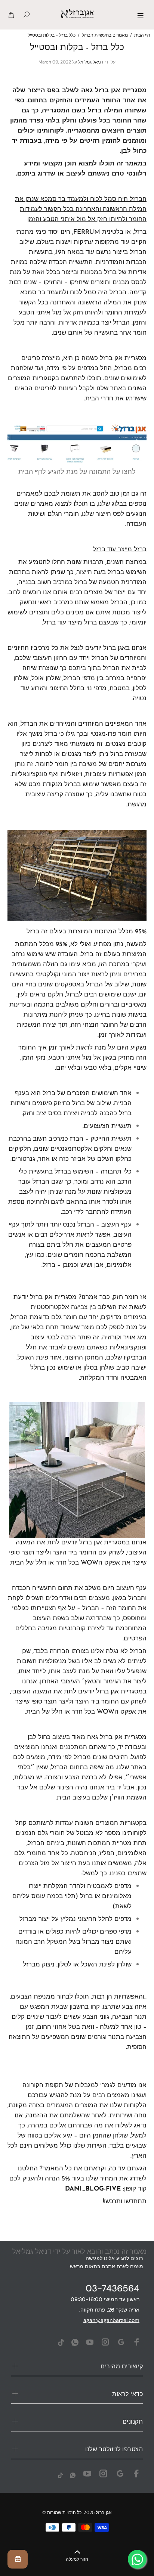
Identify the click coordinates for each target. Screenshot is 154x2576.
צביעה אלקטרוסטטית (59, 1307)
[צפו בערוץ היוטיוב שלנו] (90, 2342)
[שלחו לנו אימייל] (121, 2342)
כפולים (55, 1932)
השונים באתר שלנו (121, 389)
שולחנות (22, 368)
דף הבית (142, 35)
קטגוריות (43, 379)
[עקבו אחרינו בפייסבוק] (137, 2342)
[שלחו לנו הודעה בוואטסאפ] (75, 2342)
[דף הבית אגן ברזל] (77, 444)
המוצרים (19, 379)
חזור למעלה (77, 2560)
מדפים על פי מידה (70, 368)
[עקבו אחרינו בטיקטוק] (61, 2342)
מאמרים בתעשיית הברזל (105, 35)
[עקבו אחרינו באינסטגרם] (105, 2342)
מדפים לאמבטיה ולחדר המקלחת (87, 1886)
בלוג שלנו (110, 504)
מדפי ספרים (116, 1932)
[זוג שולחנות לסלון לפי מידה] (77, 1467)
